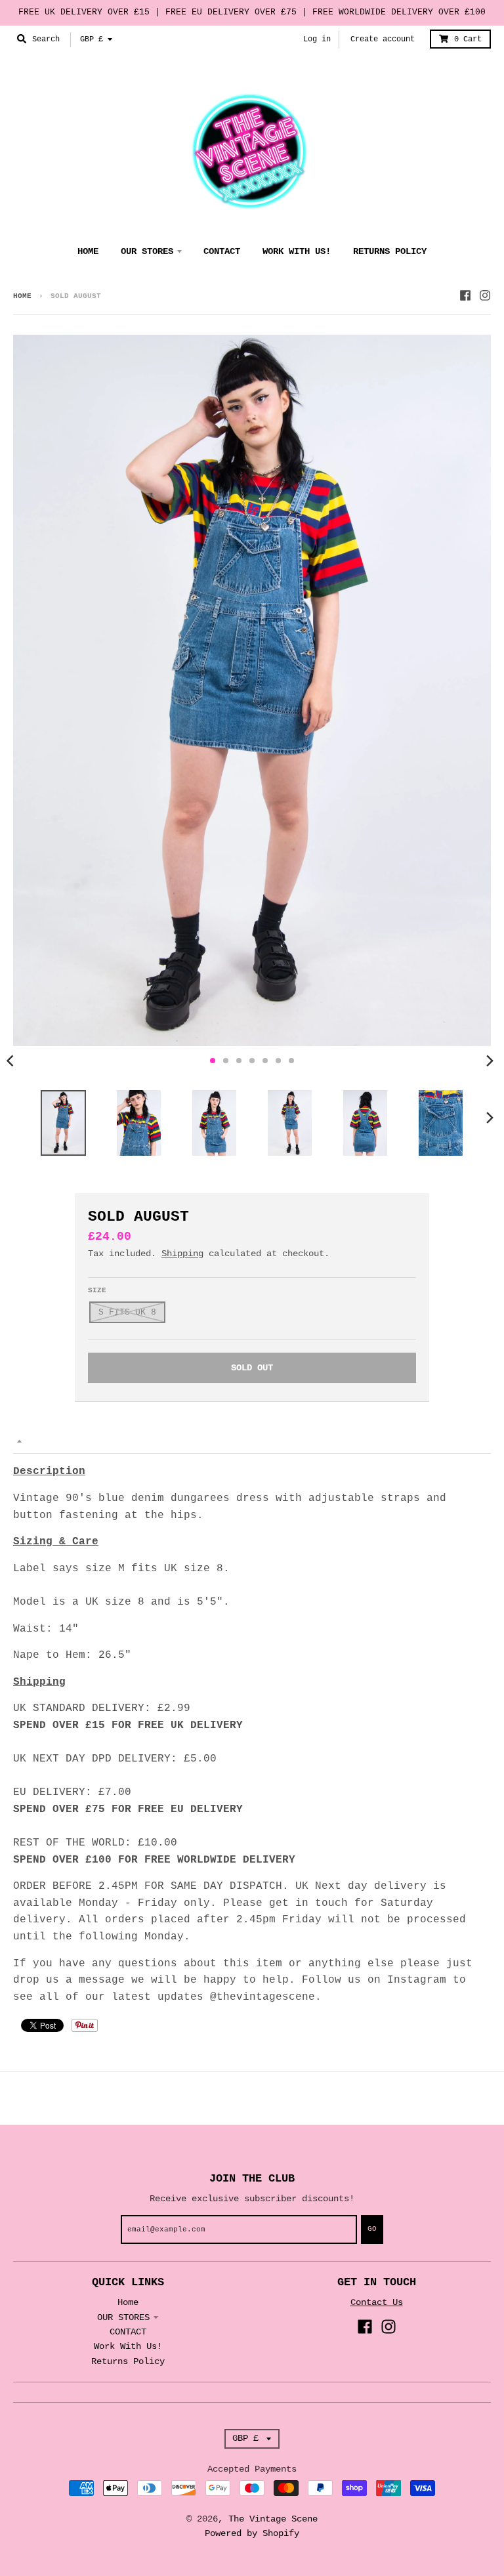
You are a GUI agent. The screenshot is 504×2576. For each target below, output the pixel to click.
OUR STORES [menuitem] (147, 251)
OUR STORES (123, 2317)
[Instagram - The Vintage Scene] (485, 295)
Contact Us (377, 2302)
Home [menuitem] (88, 251)
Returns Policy (128, 2361)
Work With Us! (128, 2346)
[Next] (490, 1061)
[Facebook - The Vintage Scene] (465, 295)
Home (22, 296)
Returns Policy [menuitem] (390, 251)
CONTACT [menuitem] (222, 251)
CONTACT (128, 2332)
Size (97, 1290)
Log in (317, 39)
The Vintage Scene (273, 2519)
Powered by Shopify (252, 2533)
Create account (383, 39)
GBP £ (92, 39)
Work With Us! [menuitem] (297, 251)
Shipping (182, 1254)
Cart (468, 39)
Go (372, 2229)
